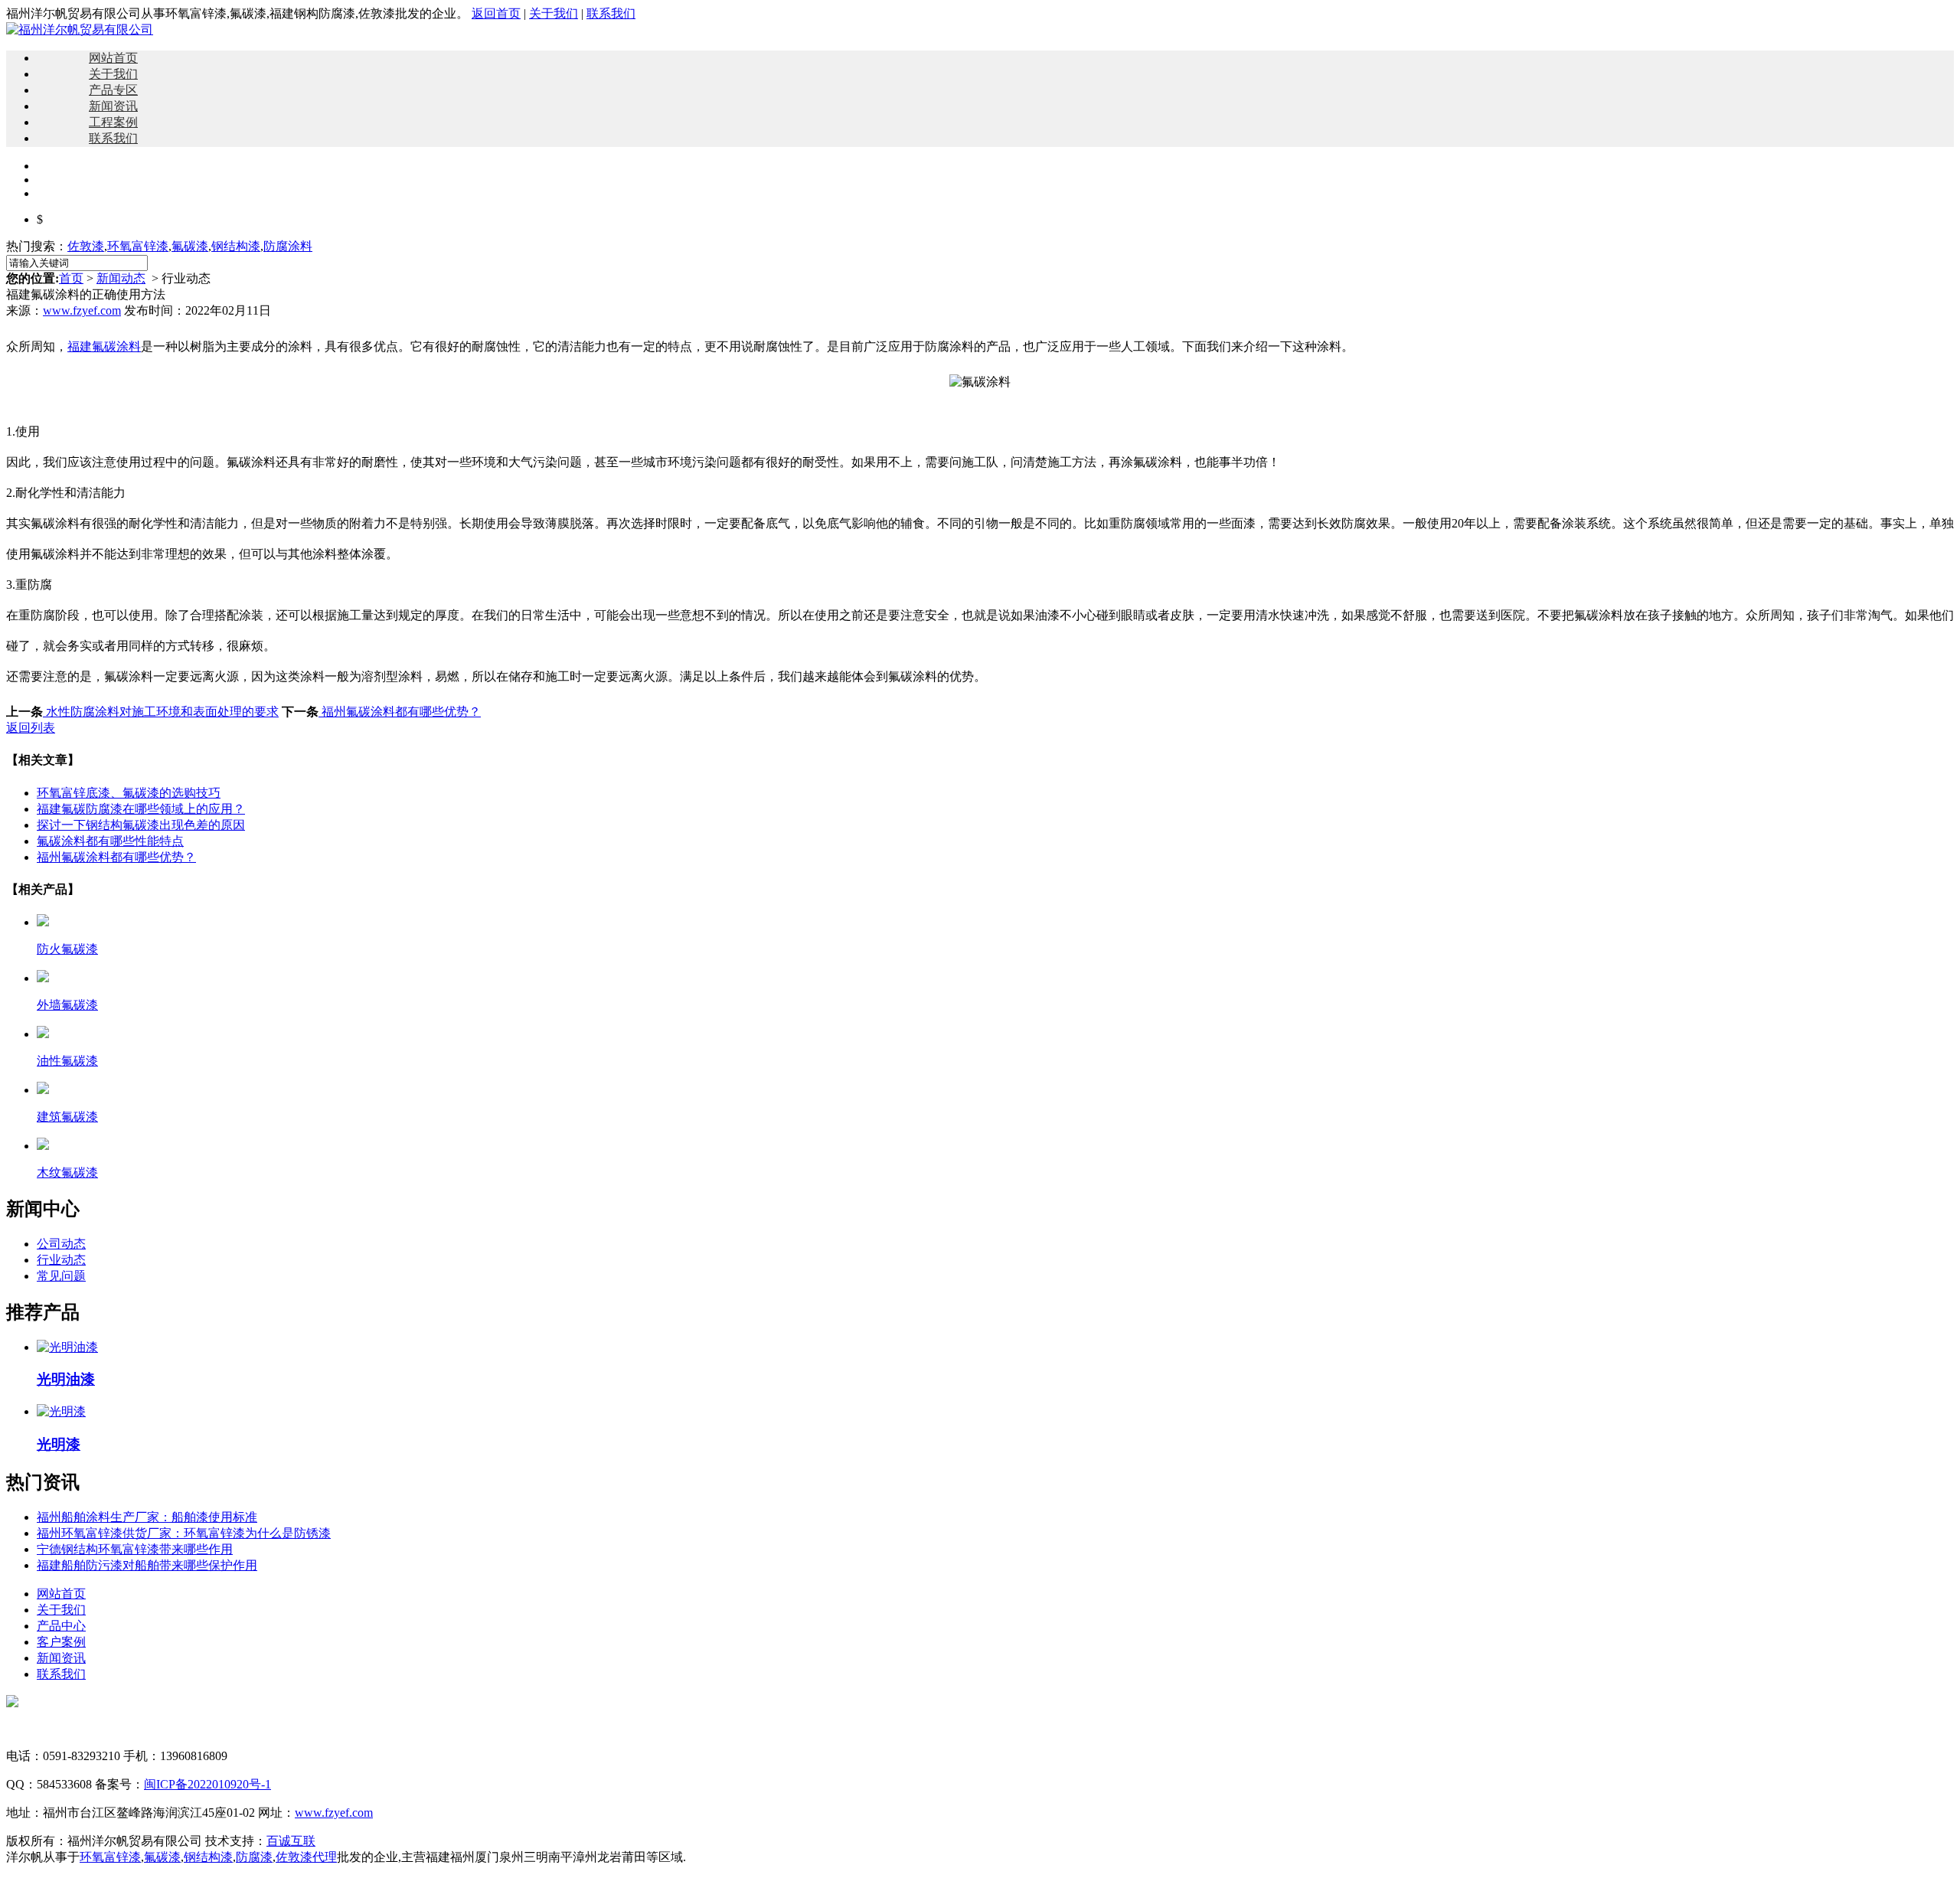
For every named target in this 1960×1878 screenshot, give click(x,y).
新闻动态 (121, 278)
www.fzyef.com (82, 310)
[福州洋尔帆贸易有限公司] (80, 29)
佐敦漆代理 (306, 1857)
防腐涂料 (288, 246)
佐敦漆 (86, 246)
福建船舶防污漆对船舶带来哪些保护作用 (147, 1565)
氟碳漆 (190, 246)
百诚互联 (291, 1841)
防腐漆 (254, 1857)
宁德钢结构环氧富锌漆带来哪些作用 (135, 1549)
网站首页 (113, 58)
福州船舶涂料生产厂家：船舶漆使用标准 (147, 1517)
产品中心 (61, 1626)
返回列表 (31, 728)
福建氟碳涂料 (104, 346)
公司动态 (61, 1244)
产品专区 (113, 90)
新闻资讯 (113, 106)
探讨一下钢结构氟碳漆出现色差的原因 (141, 825)
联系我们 (611, 13)
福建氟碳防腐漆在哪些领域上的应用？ (141, 809)
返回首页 (496, 13)
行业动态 (61, 1260)
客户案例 (61, 1642)
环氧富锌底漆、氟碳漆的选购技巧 (129, 793)
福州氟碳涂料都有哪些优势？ (400, 712)
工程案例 (113, 122)
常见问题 (61, 1276)
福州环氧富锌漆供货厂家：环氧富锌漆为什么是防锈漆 (184, 1533)
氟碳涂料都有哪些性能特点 (110, 841)
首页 (71, 278)
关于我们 (554, 13)
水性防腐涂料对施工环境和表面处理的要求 (161, 712)
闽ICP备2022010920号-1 (207, 1784)
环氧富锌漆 (138, 246)
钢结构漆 (236, 246)
